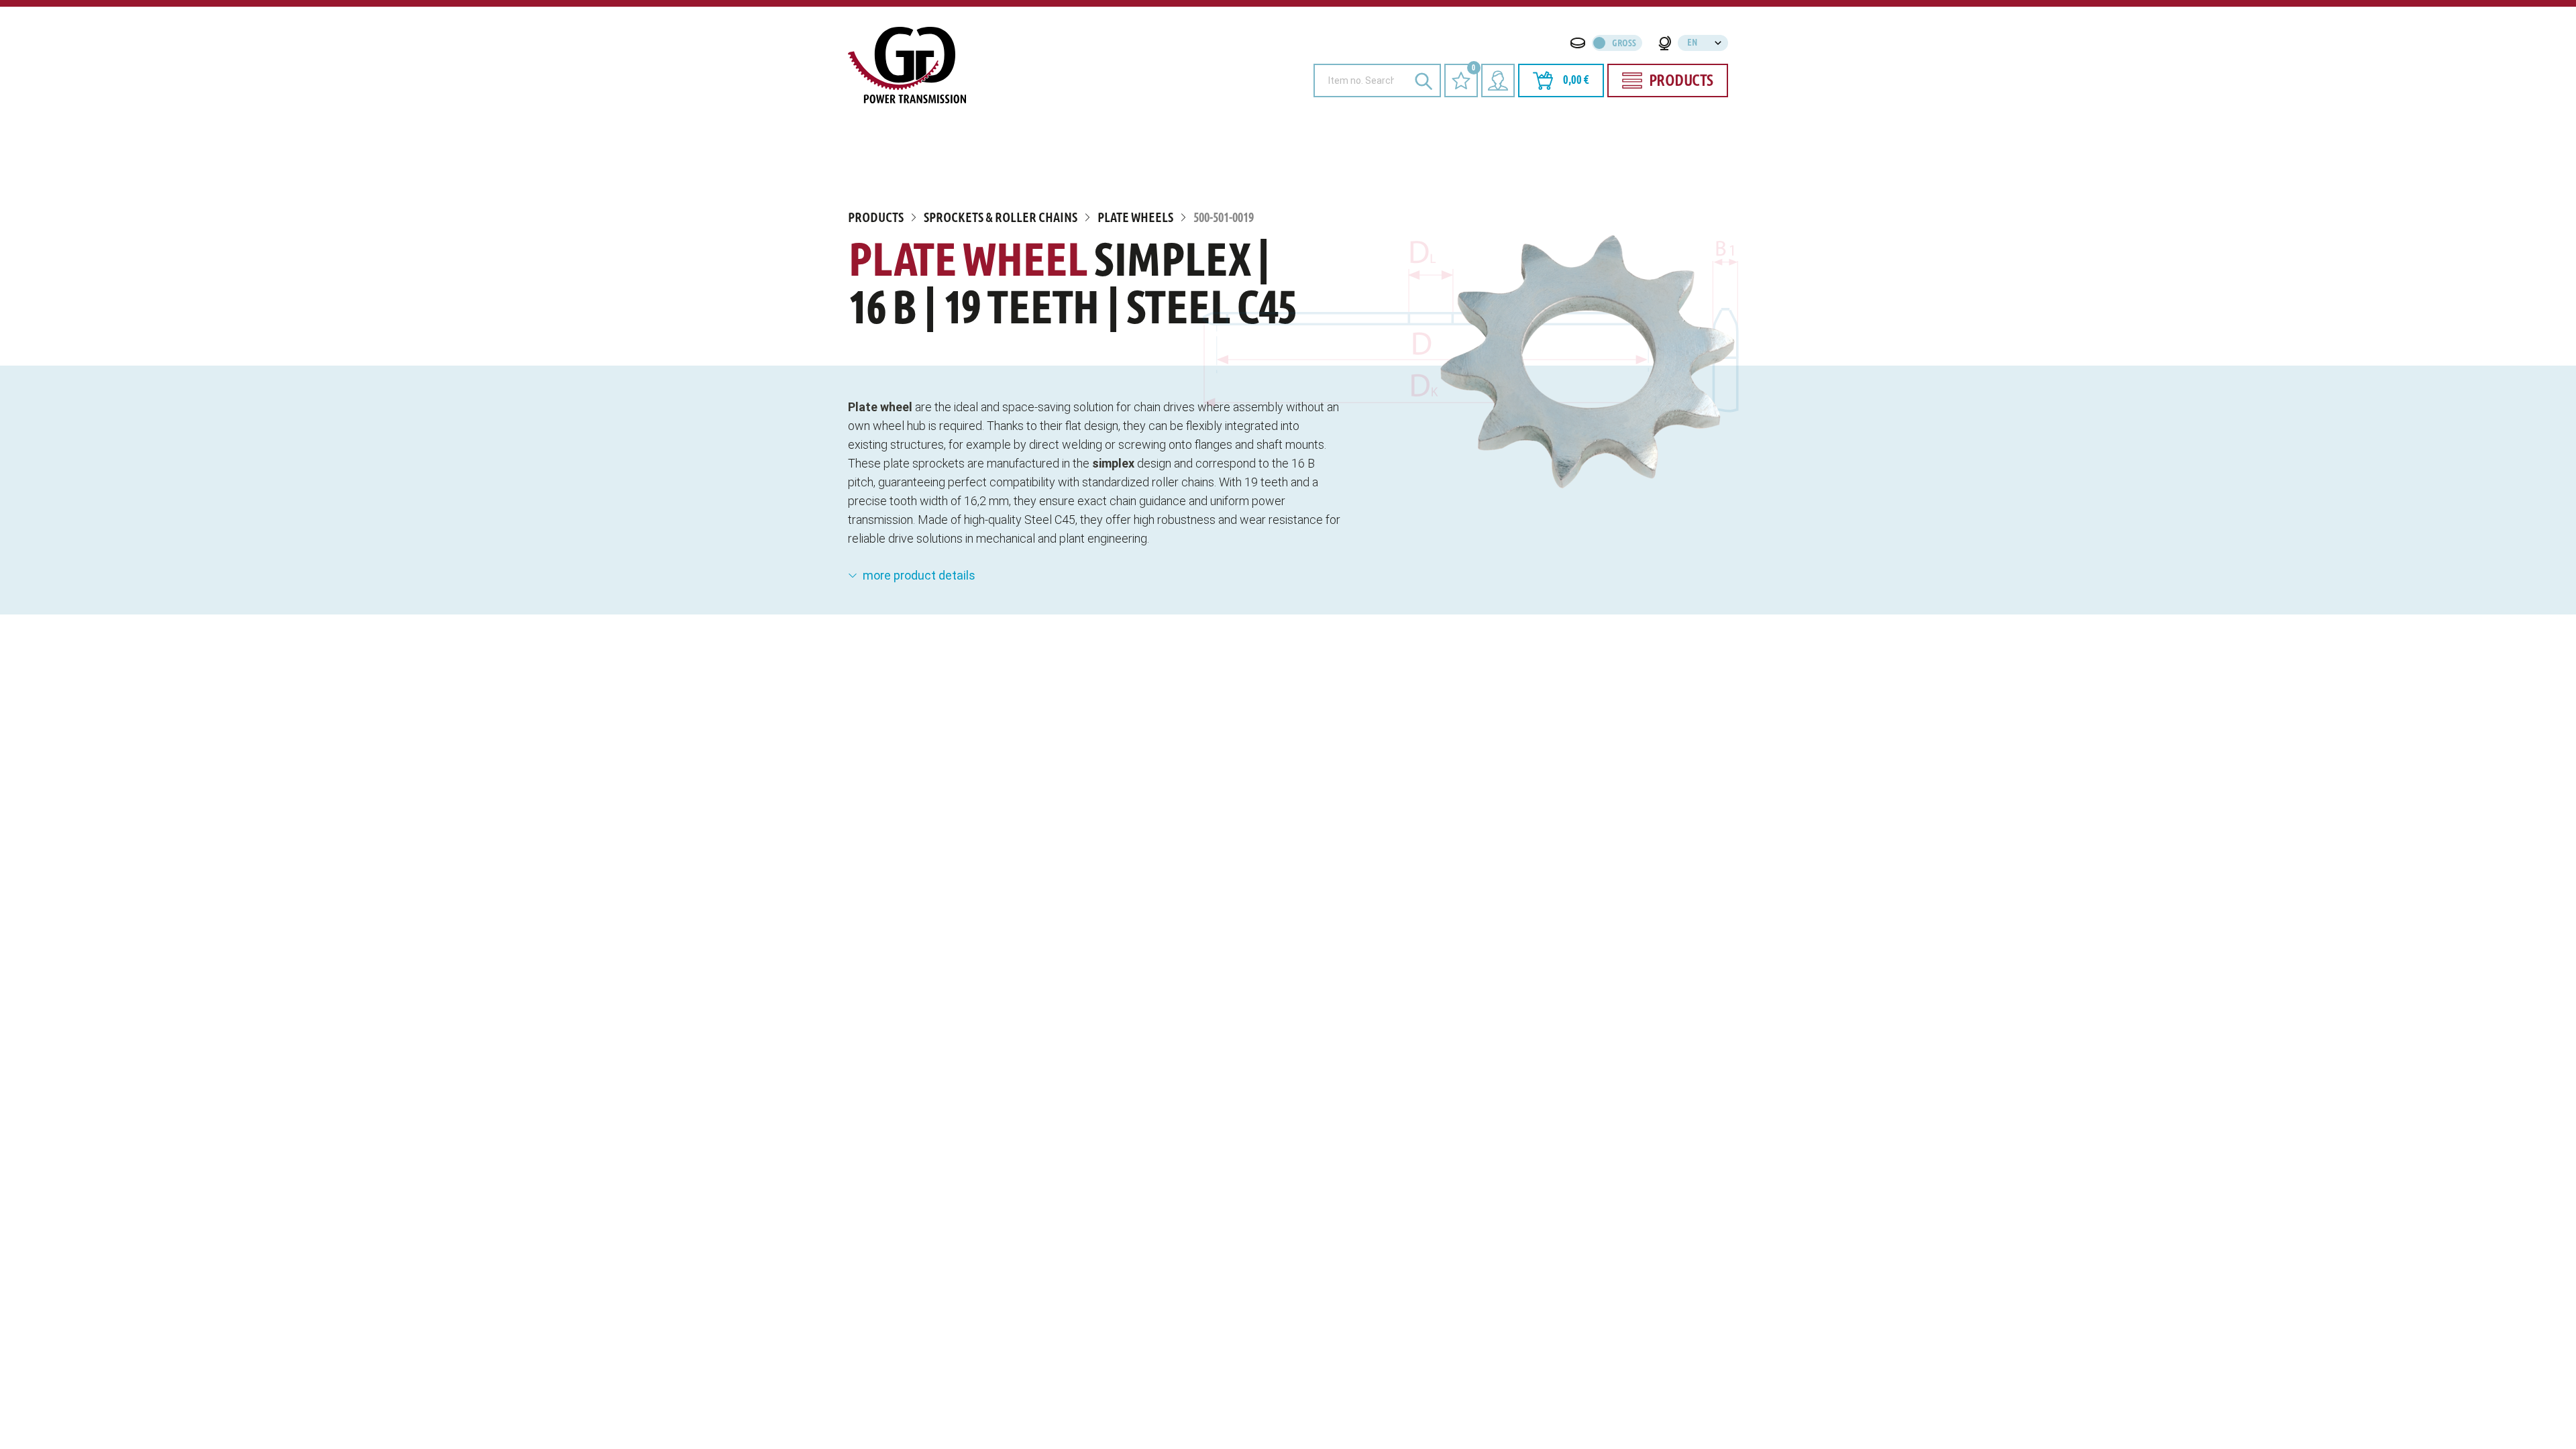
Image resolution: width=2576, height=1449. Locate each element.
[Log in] (1498, 80)
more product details (919, 575)
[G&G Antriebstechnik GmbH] (907, 65)
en (1692, 43)
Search (1424, 80)
